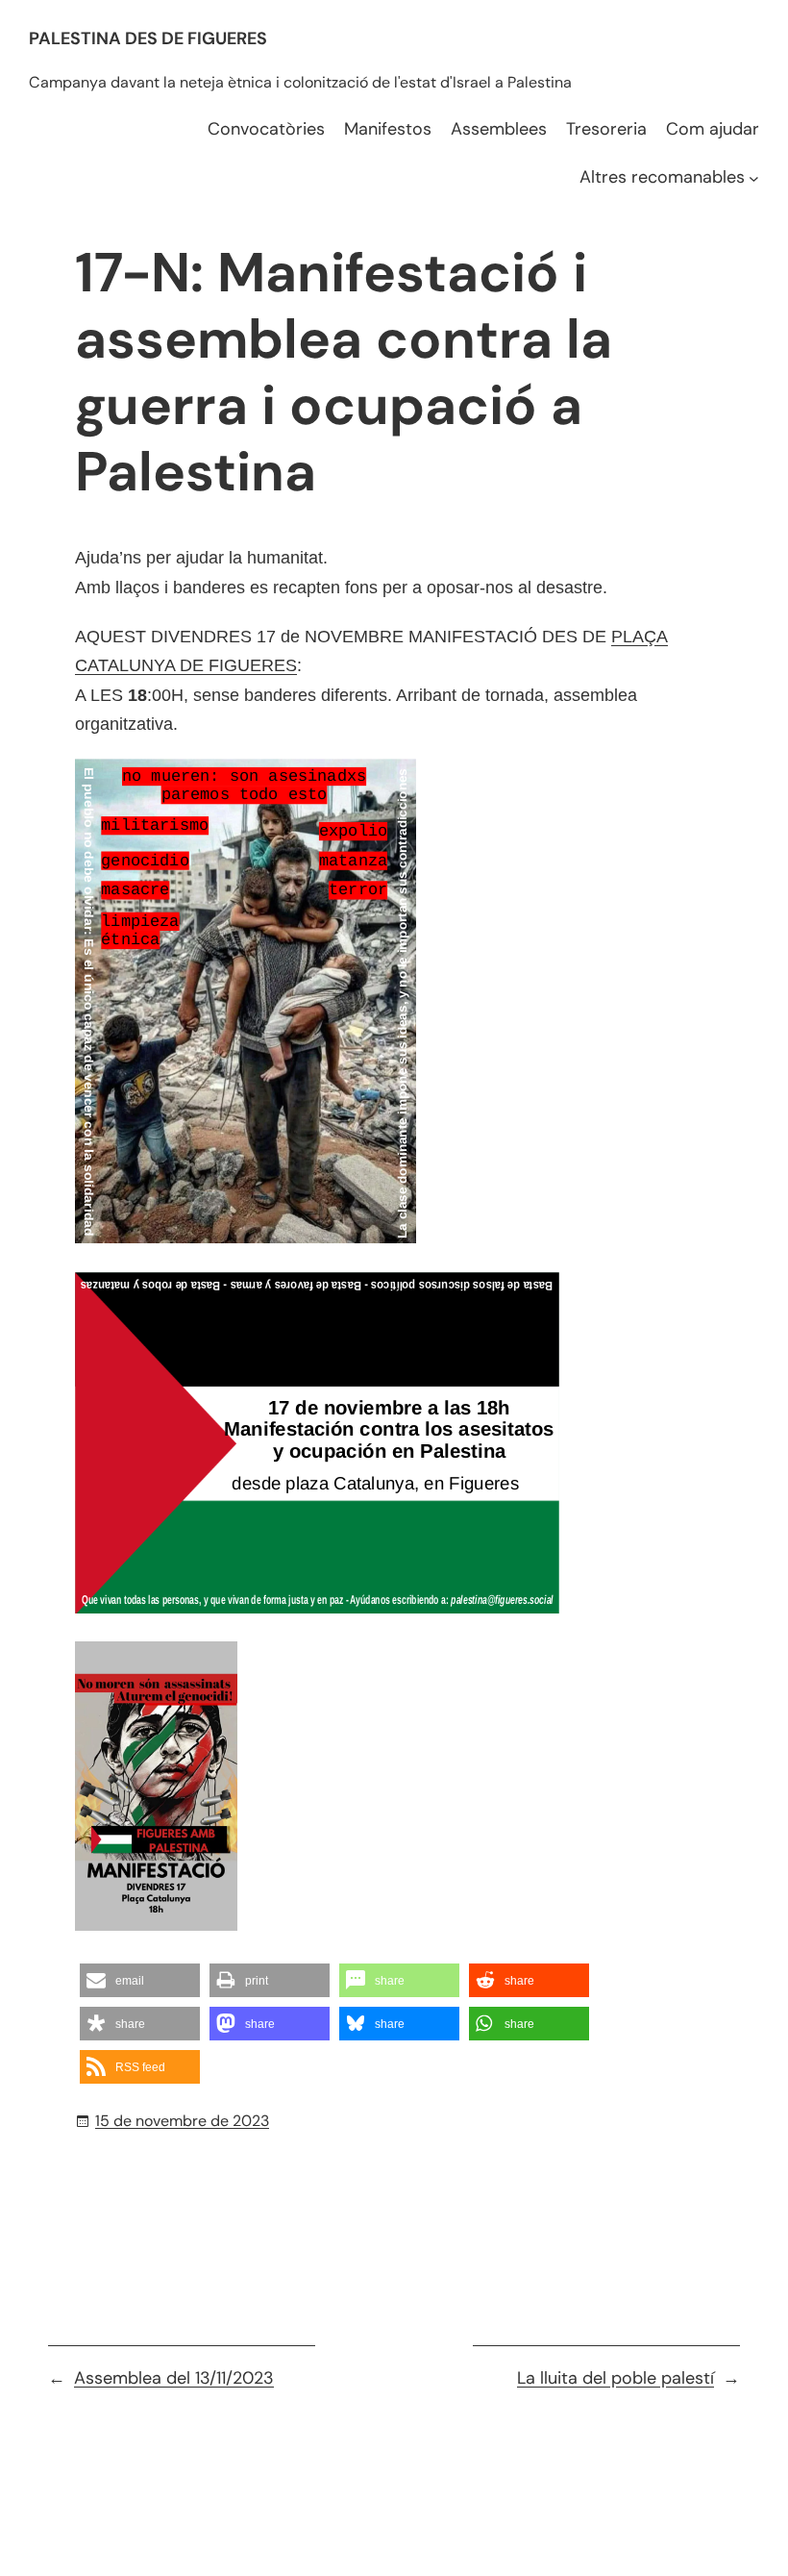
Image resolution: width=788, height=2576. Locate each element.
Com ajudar (713, 129)
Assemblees (499, 129)
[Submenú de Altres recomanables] (754, 177)
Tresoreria (606, 129)
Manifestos (388, 129)
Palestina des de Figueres (148, 38)
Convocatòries (266, 129)
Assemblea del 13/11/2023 (174, 2378)
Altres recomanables (662, 177)
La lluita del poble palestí (616, 2378)
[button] (140, 1980)
